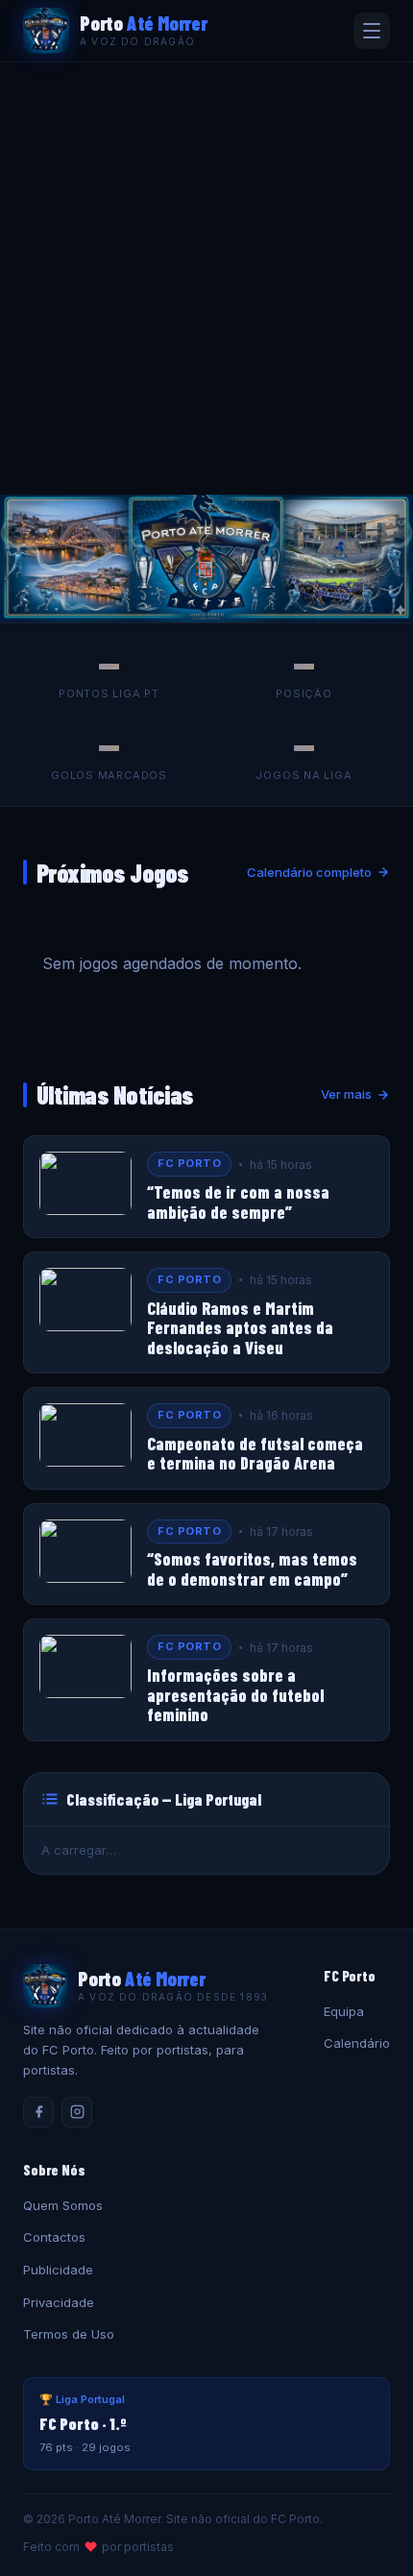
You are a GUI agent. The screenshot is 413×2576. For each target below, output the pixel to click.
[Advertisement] (206, 279)
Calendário (357, 2043)
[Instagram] (77, 2112)
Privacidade (59, 2302)
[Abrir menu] (372, 31)
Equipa (344, 2011)
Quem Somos (63, 2205)
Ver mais (346, 1094)
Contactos (54, 2237)
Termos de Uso (69, 2334)
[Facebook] (38, 2112)
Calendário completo (309, 872)
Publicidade (58, 2270)
